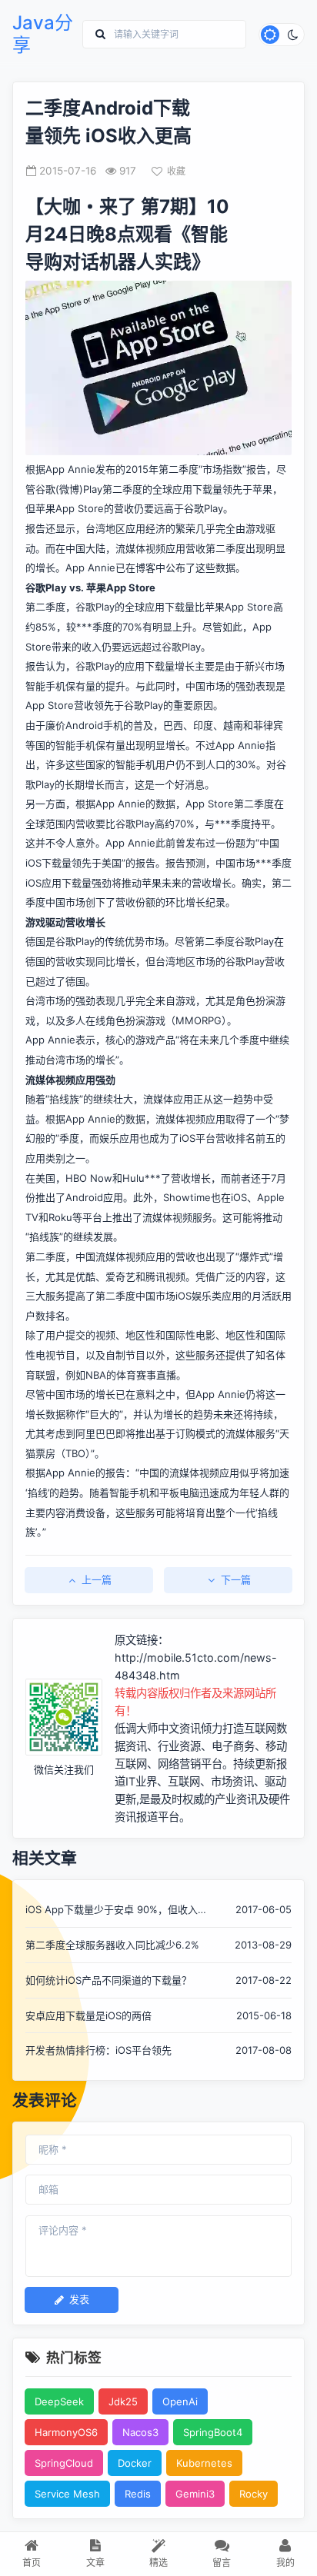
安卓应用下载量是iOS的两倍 (88, 2015)
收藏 (176, 171)
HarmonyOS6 (66, 2432)
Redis (138, 2494)
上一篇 (97, 1579)
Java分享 (43, 34)
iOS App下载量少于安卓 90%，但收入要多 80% (117, 1910)
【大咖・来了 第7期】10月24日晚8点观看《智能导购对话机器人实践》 (127, 234)
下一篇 (236, 1579)
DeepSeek (59, 2401)
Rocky (254, 2494)
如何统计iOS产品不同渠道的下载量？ (108, 1980)
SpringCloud (64, 2463)
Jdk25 (123, 2401)
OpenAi (180, 2401)
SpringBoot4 (213, 2432)
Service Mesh (67, 2494)
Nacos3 (140, 2432)
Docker (135, 2463)
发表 (79, 2299)
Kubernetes (204, 2463)
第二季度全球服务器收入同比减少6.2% (112, 1945)
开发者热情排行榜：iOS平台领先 (98, 2050)
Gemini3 (195, 2494)
